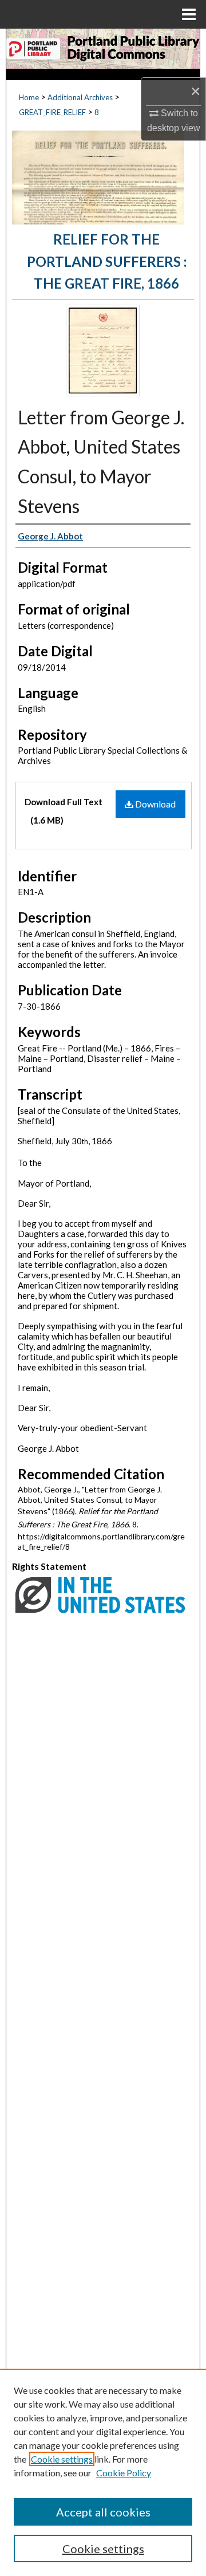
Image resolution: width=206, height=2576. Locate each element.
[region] (103, 2472)
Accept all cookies (103, 2512)
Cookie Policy (124, 2473)
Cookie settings (62, 2459)
